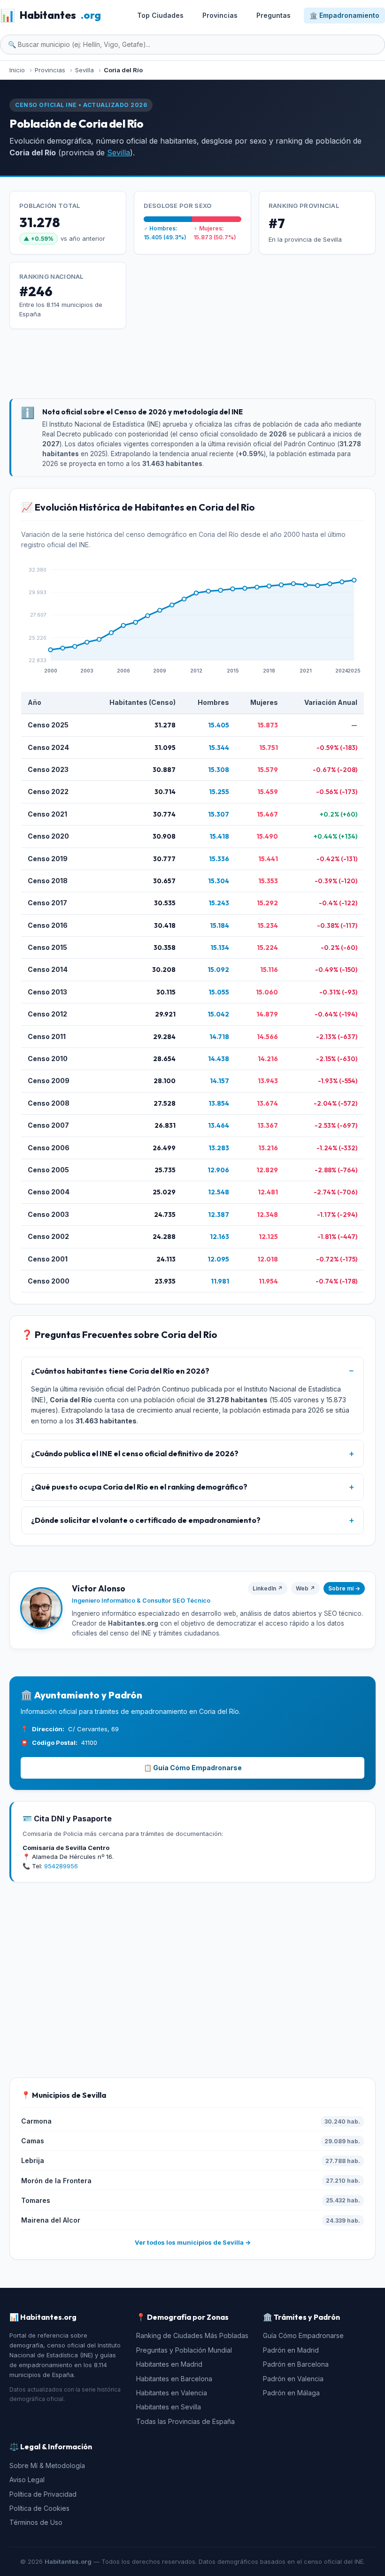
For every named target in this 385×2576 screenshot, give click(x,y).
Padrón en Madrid (291, 2350)
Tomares (36, 2200)
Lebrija (33, 2160)
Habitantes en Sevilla (169, 2407)
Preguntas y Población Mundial (184, 2350)
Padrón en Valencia (293, 2379)
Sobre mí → (344, 1588)
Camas (33, 2141)
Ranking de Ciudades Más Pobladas (192, 2335)
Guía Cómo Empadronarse (303, 2335)
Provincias (220, 15)
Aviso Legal (27, 2480)
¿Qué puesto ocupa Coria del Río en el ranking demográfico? (139, 1487)
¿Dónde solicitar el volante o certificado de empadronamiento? (146, 1520)
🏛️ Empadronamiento (344, 15)
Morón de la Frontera (56, 2181)
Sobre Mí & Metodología (47, 2465)
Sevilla (119, 153)
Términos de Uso (36, 2522)
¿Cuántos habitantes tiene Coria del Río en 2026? (120, 1371)
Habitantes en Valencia (172, 2393)
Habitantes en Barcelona (174, 2379)
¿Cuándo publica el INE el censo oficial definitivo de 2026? (135, 1453)
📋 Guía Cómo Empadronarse (193, 1768)
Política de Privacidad (43, 2494)
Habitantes (50, 15)
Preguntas (273, 15)
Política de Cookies (39, 2508)
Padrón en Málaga (291, 2393)
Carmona (36, 2121)
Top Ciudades (160, 15)
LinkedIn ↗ (268, 1588)
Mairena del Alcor (51, 2220)
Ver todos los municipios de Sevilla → (193, 2242)
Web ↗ (305, 1588)
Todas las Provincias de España (185, 2421)
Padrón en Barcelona (296, 2364)
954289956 (61, 1866)
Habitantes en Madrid (169, 2364)
